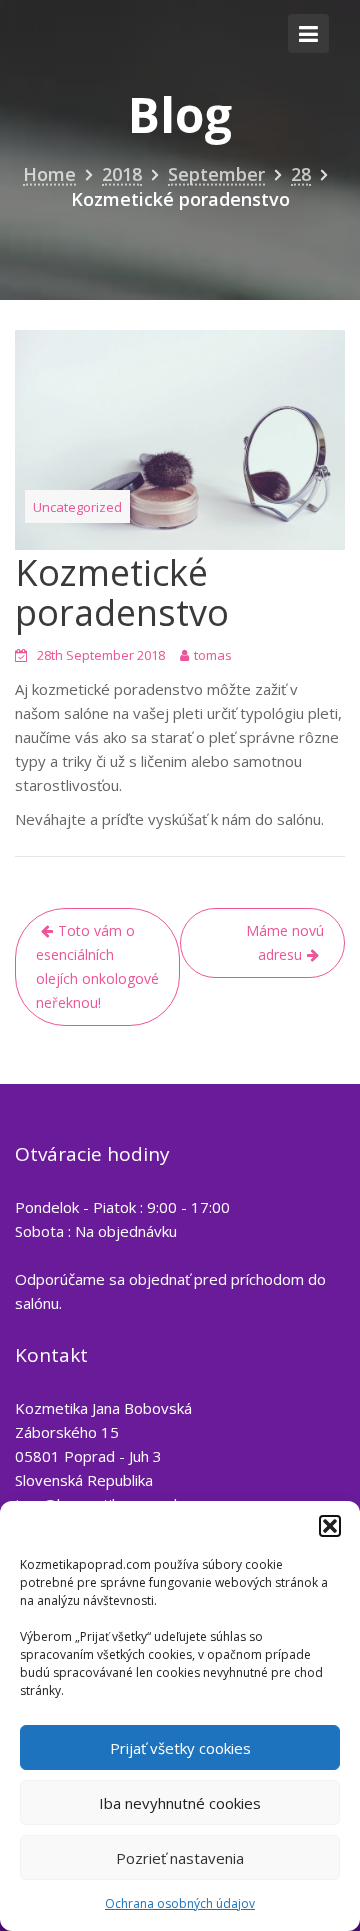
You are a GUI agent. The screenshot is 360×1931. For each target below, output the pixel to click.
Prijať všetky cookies (180, 1748)
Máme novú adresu (285, 942)
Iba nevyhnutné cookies (180, 1803)
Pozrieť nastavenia (180, 1858)
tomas (213, 655)
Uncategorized (77, 507)
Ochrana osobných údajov (180, 1903)
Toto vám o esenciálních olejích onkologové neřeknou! (97, 966)
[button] (330, 1526)
